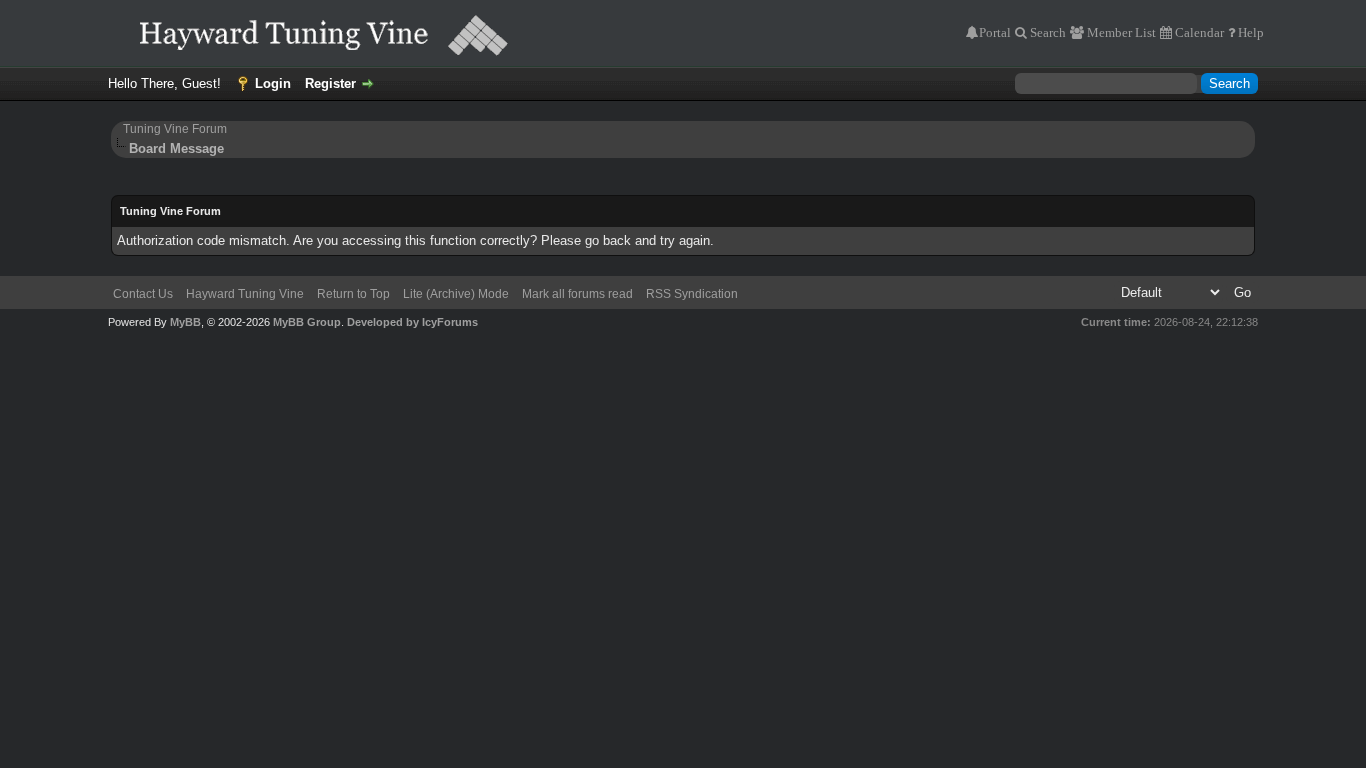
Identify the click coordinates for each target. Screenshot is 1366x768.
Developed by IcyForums (412, 322)
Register (330, 83)
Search (1046, 32)
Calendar (1198, 32)
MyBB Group (307, 322)
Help (1249, 32)
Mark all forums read (577, 294)
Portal (995, 32)
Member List (1120, 32)
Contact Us (143, 294)
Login (273, 83)
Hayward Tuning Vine (245, 294)
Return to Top (353, 294)
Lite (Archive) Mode (456, 294)
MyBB (185, 322)
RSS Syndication (692, 294)
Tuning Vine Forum (175, 129)
